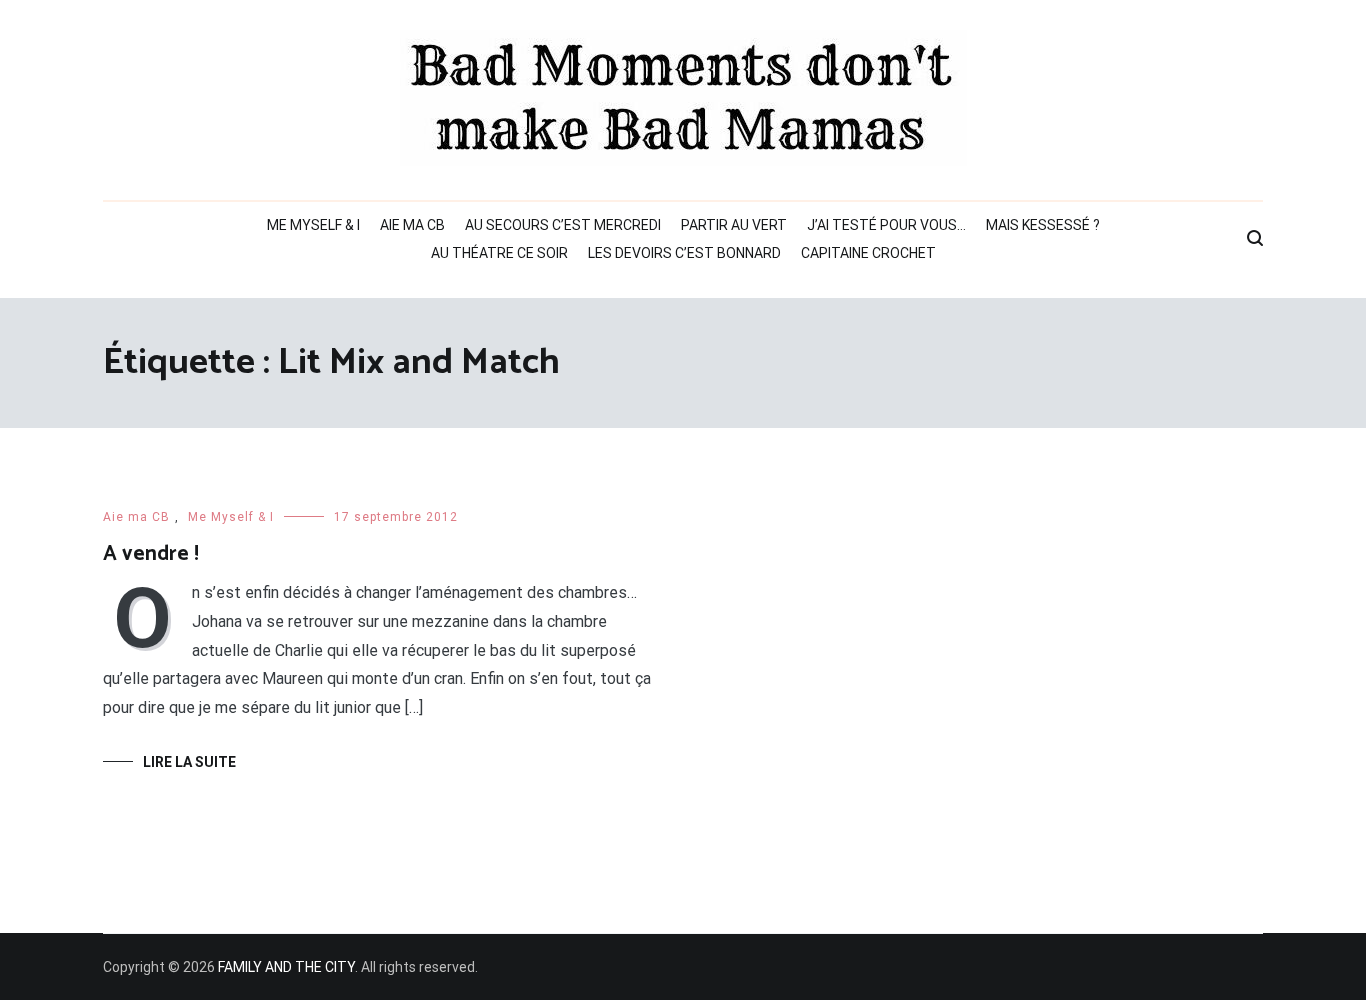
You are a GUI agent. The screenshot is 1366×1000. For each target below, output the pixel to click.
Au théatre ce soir (499, 253)
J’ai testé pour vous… (886, 225)
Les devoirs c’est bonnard (684, 253)
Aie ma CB (412, 225)
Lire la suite (189, 762)
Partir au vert (734, 225)
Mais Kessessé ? (1043, 225)
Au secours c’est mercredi (563, 225)
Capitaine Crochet (868, 253)
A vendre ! (151, 554)
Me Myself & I (313, 225)
